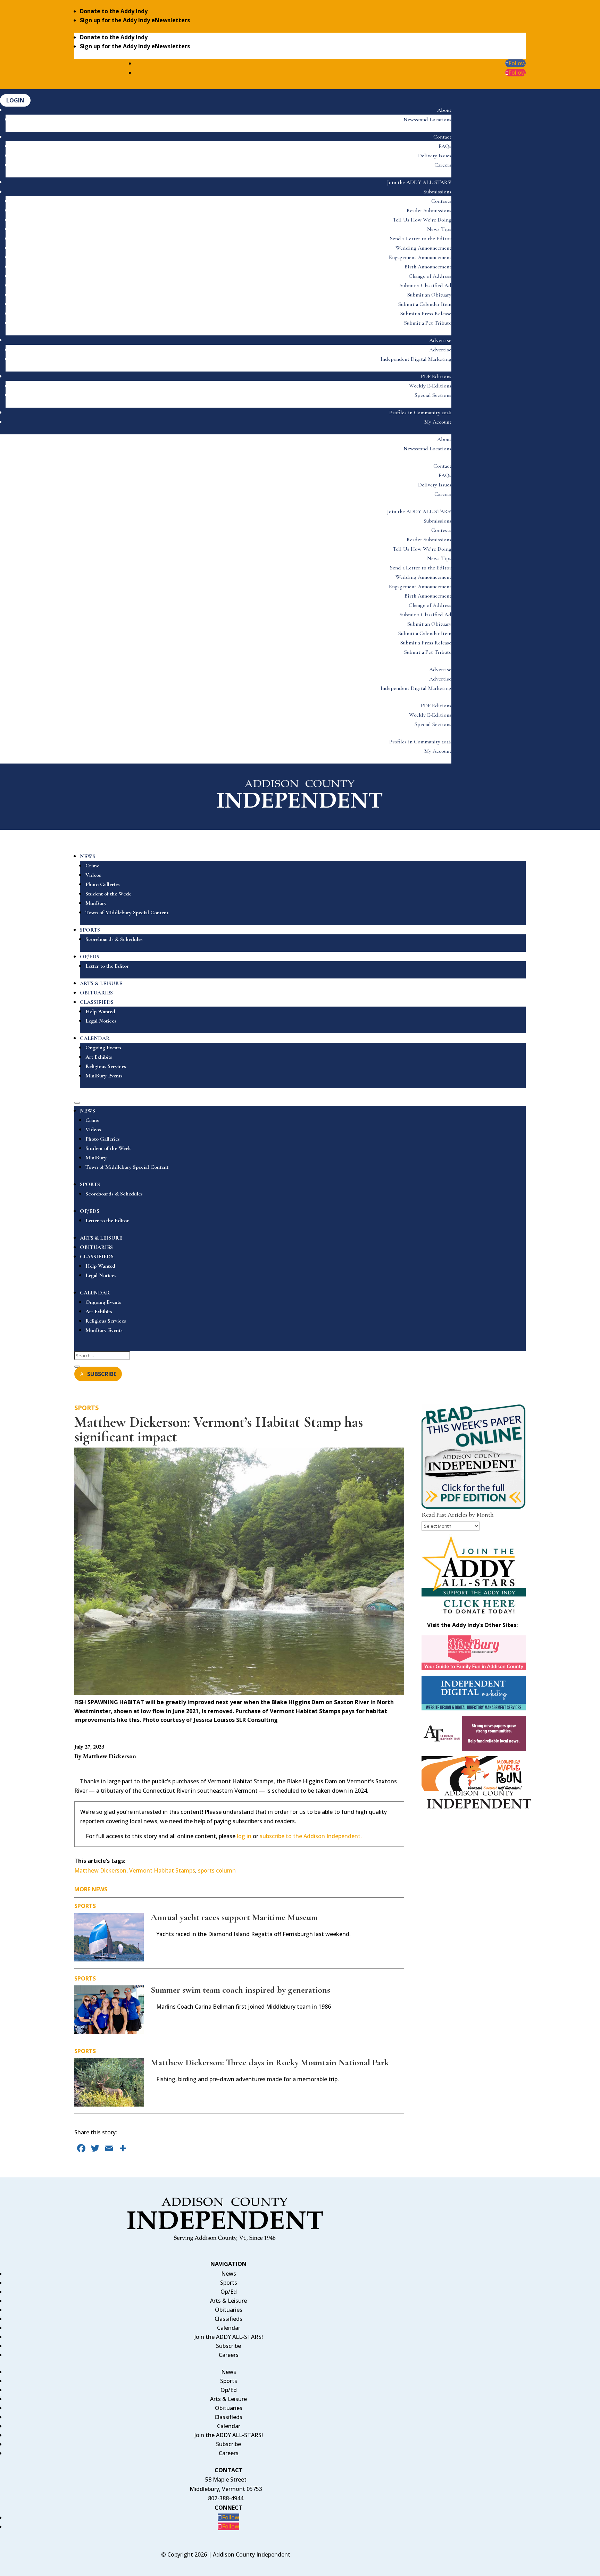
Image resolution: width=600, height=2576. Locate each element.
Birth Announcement (428, 267)
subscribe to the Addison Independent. (311, 1836)
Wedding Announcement (423, 248)
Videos (93, 875)
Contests (441, 201)
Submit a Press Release (426, 314)
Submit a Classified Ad (426, 285)
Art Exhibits (99, 1057)
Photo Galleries (103, 884)
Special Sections (433, 395)
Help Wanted (100, 1011)
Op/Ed (229, 2292)
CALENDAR (95, 1038)
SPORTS (90, 930)
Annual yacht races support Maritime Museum (234, 1917)
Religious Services (106, 1066)
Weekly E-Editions (430, 386)
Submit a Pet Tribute (428, 323)
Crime (92, 866)
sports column (217, 1870)
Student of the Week (108, 894)
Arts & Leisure (228, 2301)
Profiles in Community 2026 (420, 412)
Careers (443, 165)
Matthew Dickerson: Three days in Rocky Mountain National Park (270, 2062)
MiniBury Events (104, 1076)
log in (244, 1836)
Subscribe (228, 2346)
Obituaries (229, 2310)
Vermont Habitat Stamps (162, 1870)
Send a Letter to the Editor (421, 239)
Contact (442, 137)
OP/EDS (90, 957)
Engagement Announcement (420, 257)
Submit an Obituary (429, 295)
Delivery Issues (435, 156)
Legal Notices (101, 1021)
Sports (86, 1408)
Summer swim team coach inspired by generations (240, 1990)
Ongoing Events (103, 1048)
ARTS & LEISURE (101, 983)
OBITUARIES (96, 993)
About (444, 110)
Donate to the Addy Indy (114, 11)
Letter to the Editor (107, 966)
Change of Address (430, 276)
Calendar (229, 2328)
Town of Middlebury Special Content (127, 912)
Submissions (437, 192)
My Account (438, 422)
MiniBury (96, 903)
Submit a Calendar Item (425, 304)
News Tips (439, 229)
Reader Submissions (429, 210)
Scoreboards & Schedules (114, 939)
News (229, 2274)
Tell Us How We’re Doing (422, 220)
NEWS (87, 856)
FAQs (445, 146)
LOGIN (15, 100)
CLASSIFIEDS (97, 1002)
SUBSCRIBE (102, 1374)
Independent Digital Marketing (416, 359)
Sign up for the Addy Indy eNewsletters (135, 20)
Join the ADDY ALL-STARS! (419, 182)
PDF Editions (436, 376)
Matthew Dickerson (100, 1870)
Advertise (440, 340)
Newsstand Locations (427, 119)
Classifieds (228, 2319)
